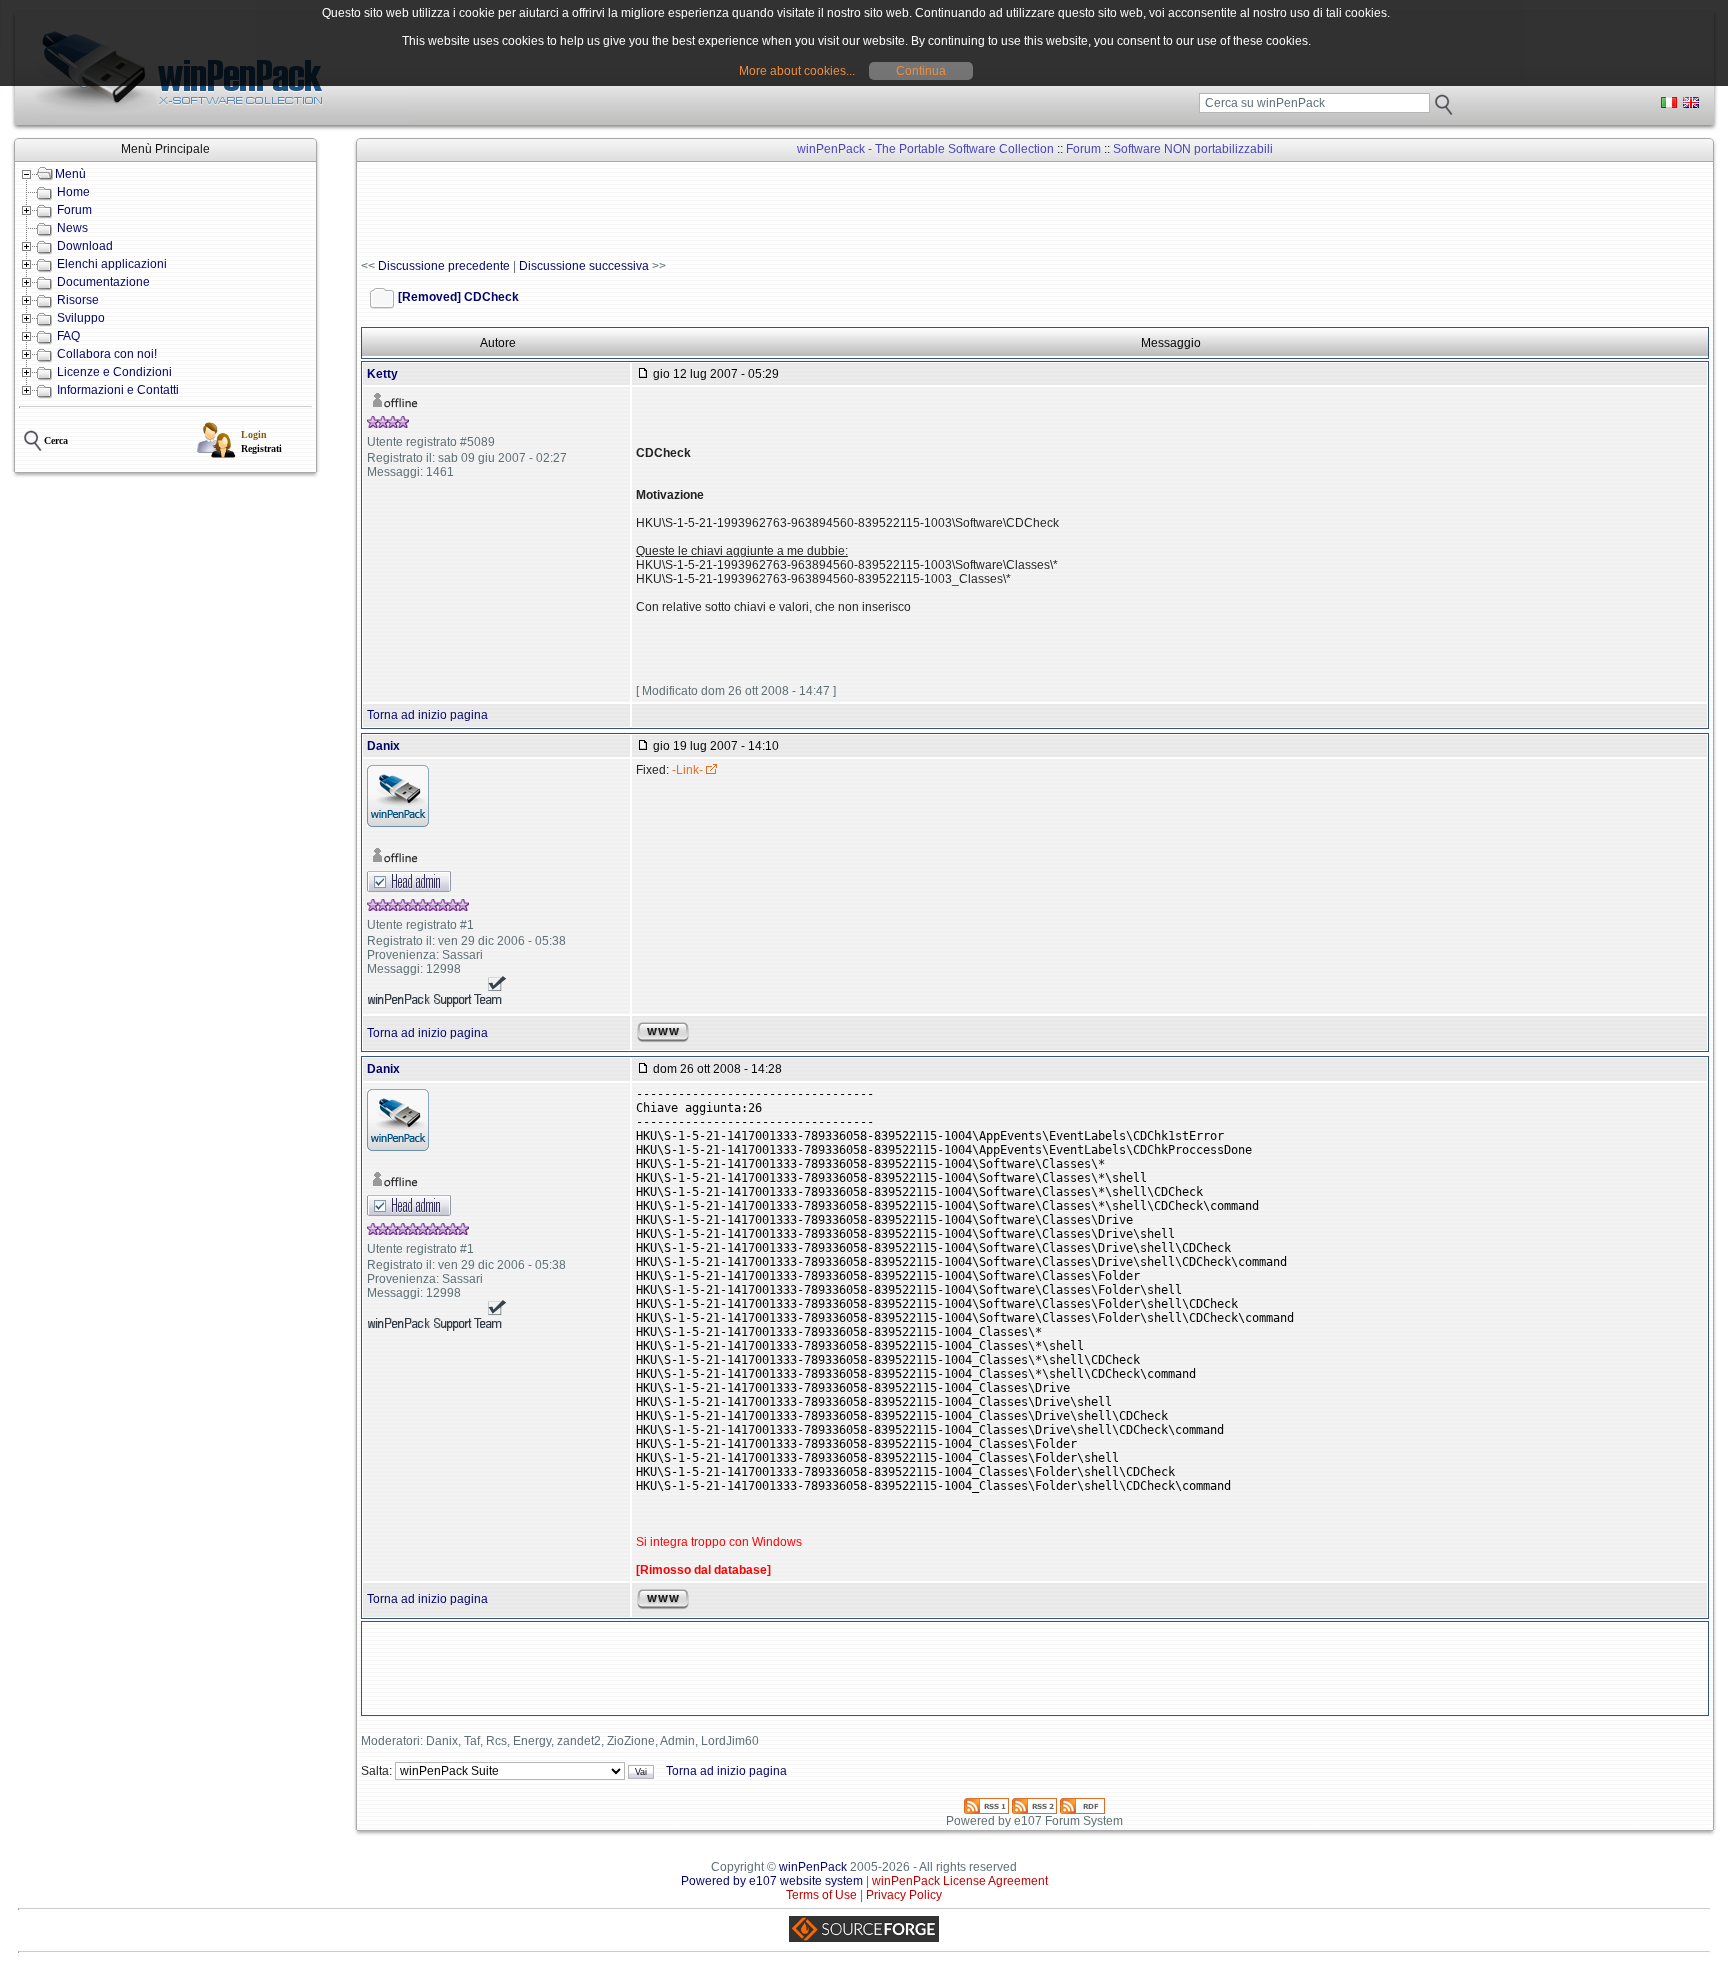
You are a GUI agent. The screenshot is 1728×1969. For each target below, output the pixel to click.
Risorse (78, 300)
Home (73, 192)
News (72, 228)
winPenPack (813, 1867)
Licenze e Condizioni (114, 372)
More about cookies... (797, 71)
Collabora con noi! (107, 354)
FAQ (68, 336)
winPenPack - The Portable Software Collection (925, 149)
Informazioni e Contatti (118, 390)
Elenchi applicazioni (112, 264)
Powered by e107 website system (772, 1881)
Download (85, 246)
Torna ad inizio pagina (427, 715)
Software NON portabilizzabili (1193, 149)
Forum (74, 210)
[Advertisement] (725, 211)
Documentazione (103, 282)
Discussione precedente (444, 266)
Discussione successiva (584, 266)
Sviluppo (81, 318)
